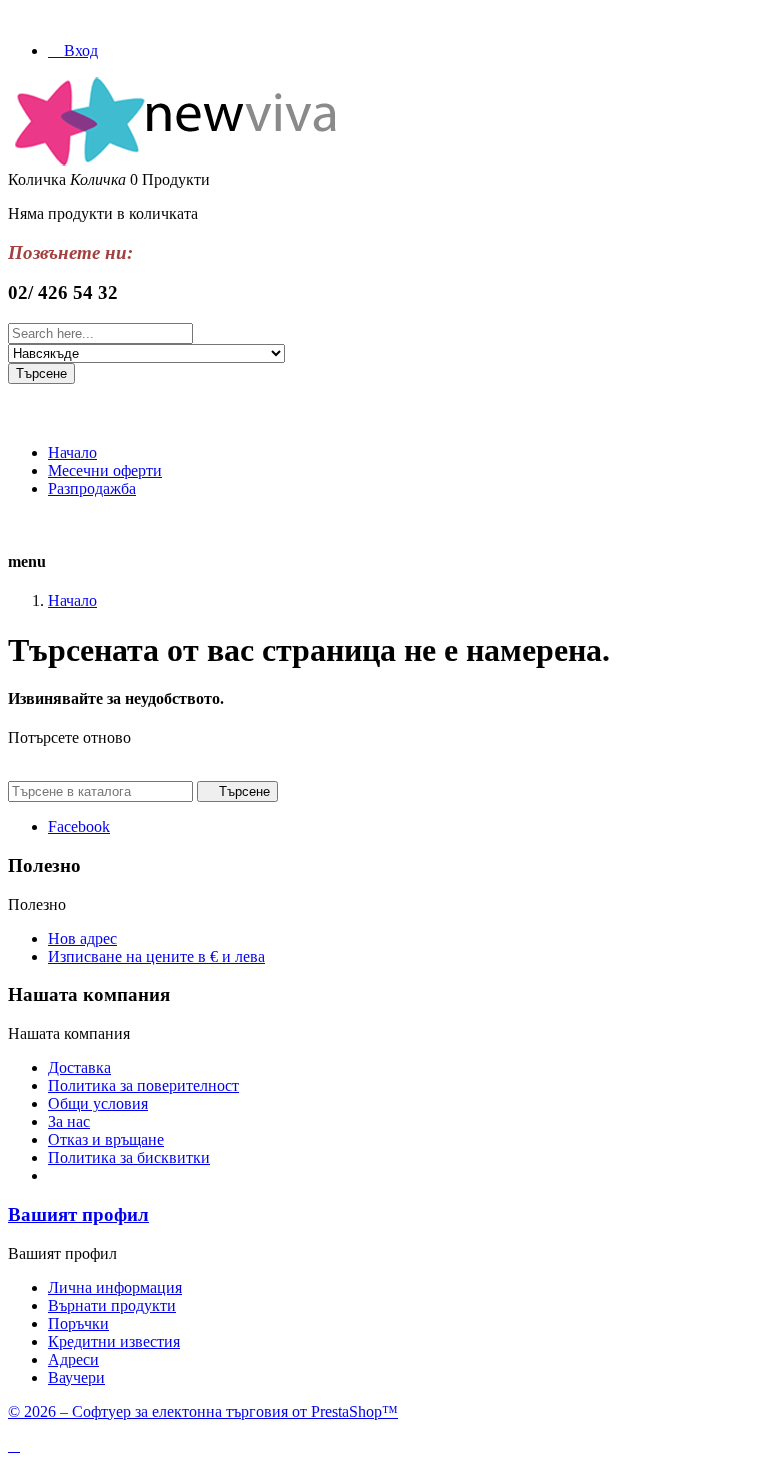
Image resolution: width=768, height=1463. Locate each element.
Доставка (79, 1067)
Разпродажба (92, 488)
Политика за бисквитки (129, 1157)
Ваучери (76, 1377)
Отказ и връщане (106, 1139)
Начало (72, 452)
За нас (69, 1121)
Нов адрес (82, 938)
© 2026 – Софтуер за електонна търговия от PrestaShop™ (203, 1411)
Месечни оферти (105, 470)
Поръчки (78, 1323)
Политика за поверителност (143, 1085)
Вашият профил (78, 1214)
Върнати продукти (112, 1305)
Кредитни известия (114, 1341)
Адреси (73, 1359)
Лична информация (115, 1287)
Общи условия (98, 1103)
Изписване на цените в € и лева (156, 956)
